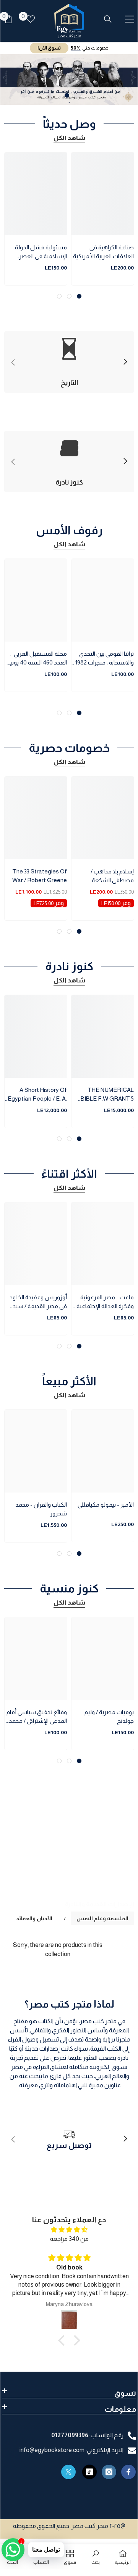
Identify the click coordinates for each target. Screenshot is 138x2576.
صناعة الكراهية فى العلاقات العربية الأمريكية (103, 252)
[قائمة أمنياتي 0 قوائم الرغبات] (31, 19)
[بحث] (108, 19)
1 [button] (71, 95)
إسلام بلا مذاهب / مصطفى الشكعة (112, 876)
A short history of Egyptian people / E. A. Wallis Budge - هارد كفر (37, 1095)
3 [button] (59, 296)
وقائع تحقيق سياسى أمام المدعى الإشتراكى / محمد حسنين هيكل (37, 1717)
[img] (69, 2230)
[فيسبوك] (128, 2472)
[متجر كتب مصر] (69, 1854)
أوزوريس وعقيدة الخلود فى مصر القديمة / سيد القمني (38, 1302)
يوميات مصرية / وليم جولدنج (109, 1716)
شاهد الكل (69, 138)
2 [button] (67, 95)
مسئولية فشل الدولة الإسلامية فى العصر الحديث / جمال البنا (41, 252)
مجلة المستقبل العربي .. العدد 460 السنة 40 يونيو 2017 (37, 659)
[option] (69, 79)
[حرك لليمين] (125, 362)
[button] (63, 2340)
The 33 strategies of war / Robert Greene (40, 876)
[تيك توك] (89, 2472)
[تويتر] (68, 2472)
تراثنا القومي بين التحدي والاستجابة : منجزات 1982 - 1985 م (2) (103, 659)
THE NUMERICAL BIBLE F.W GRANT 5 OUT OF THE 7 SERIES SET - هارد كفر (103, 1095)
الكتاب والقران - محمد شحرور (41, 1509)
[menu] (130, 19)
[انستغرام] (109, 2472)
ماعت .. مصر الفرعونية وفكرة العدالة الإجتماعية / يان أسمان (104, 1302)
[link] (69, 2139)
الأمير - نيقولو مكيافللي (106, 1505)
